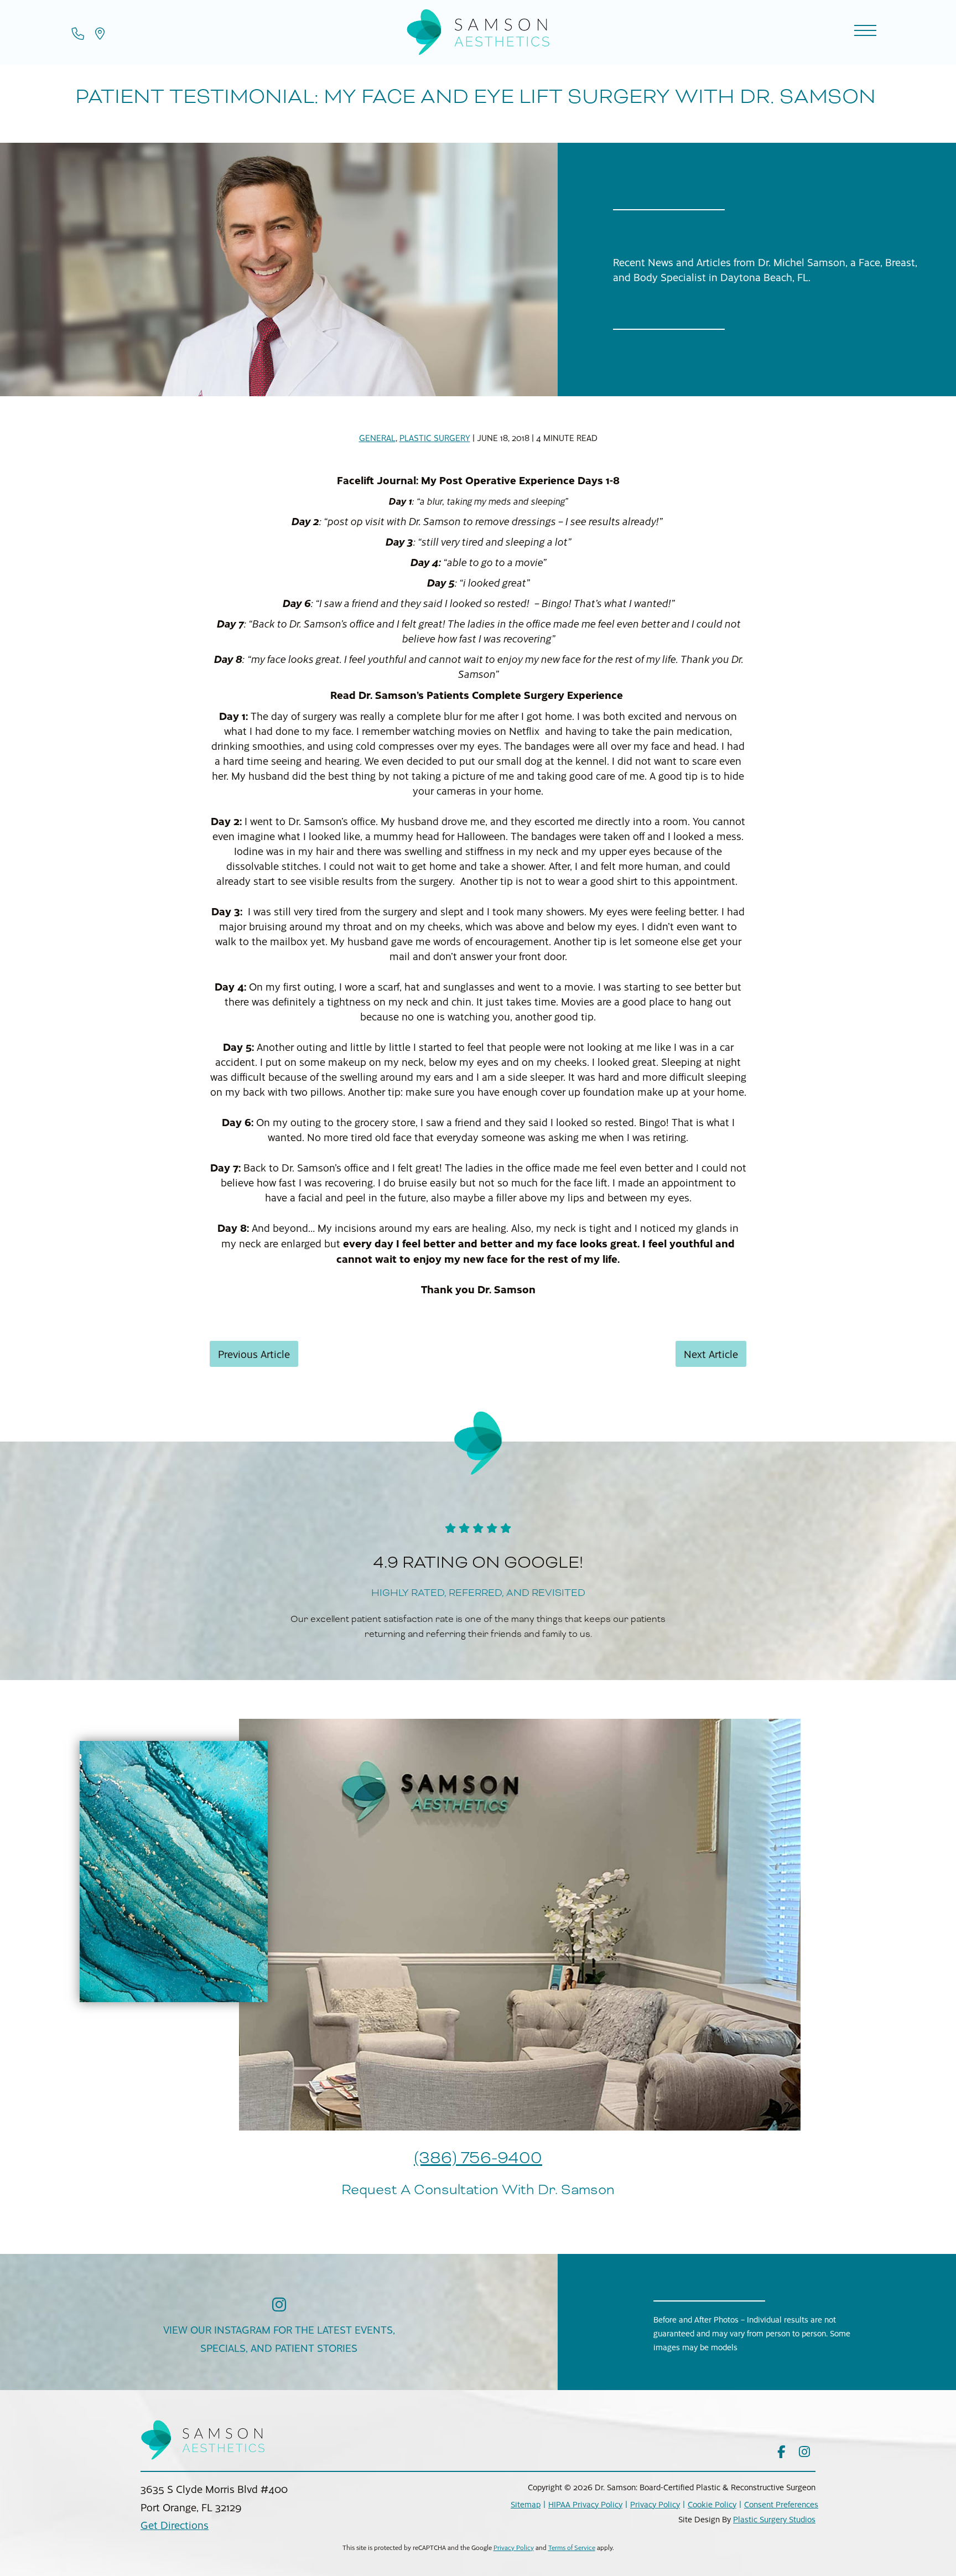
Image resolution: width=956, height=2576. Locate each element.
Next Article (711, 1354)
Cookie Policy (712, 2504)
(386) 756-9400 (478, 2158)
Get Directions (175, 2525)
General (377, 438)
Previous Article (254, 1354)
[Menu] (865, 32)
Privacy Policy (655, 2504)
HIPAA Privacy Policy (585, 2504)
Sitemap (526, 2504)
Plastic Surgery (435, 438)
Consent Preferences (781, 2504)
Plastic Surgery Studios (774, 2519)
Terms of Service (572, 2548)
